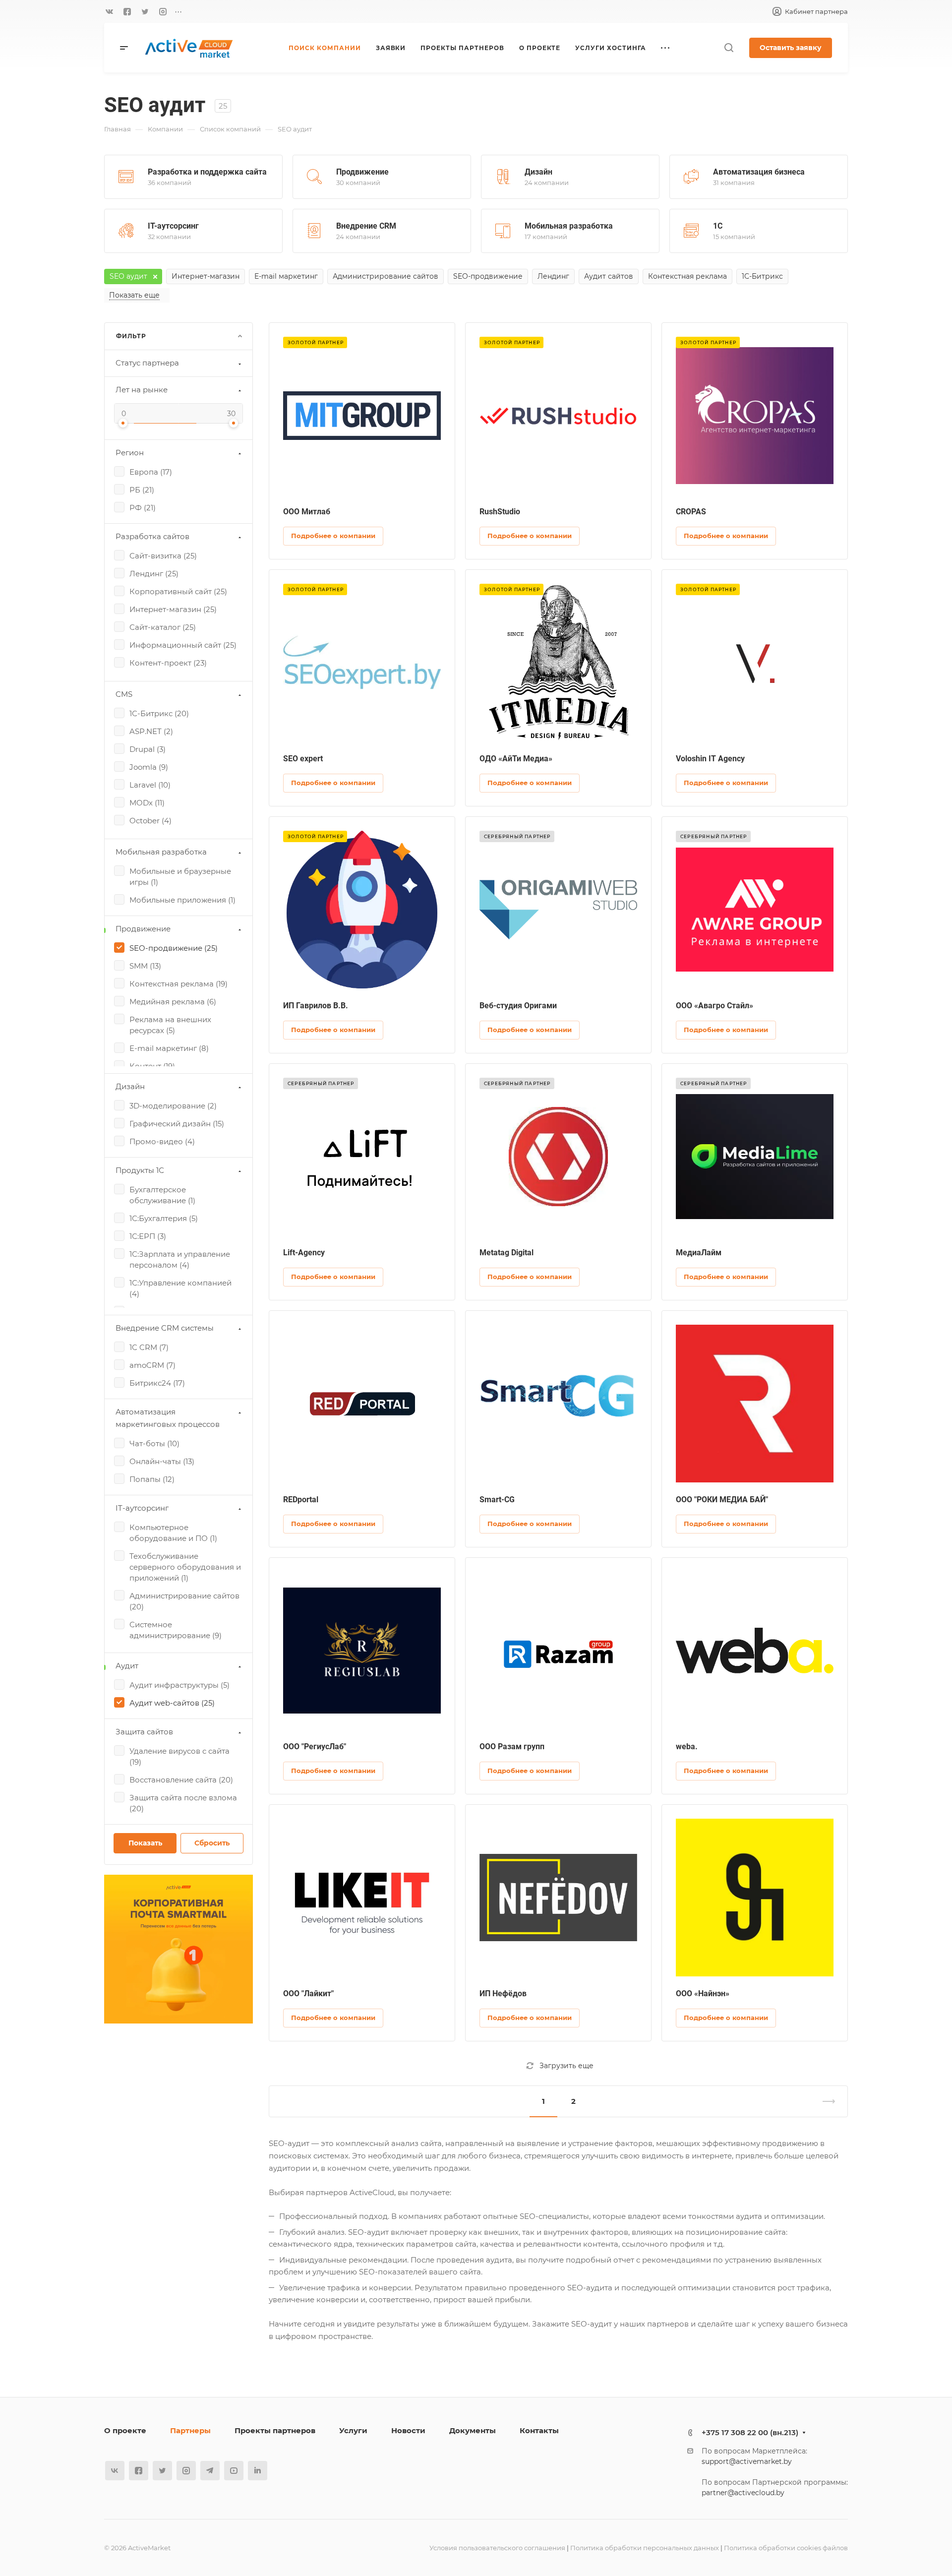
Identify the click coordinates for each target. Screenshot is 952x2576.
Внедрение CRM (366, 226)
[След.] (825, 2101)
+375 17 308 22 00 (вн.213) (750, 2432)
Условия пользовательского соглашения (497, 2548)
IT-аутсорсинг (173, 226)
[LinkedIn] (258, 2471)
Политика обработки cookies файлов (786, 2548)
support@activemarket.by (747, 2461)
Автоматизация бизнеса (759, 172)
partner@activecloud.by (743, 2493)
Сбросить (212, 1843)
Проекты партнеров (275, 2430)
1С (718, 226)
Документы (473, 2430)
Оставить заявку (791, 48)
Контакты (539, 2430)
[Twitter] (145, 11)
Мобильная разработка (569, 226)
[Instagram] (163, 11)
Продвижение (362, 172)
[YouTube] (234, 2471)
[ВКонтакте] (109, 11)
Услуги (353, 2430)
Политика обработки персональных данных (645, 2548)
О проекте (125, 2430)
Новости (408, 2430)
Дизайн (538, 172)
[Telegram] (210, 2471)
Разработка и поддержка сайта (207, 172)
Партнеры (190, 2430)
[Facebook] (127, 11)
